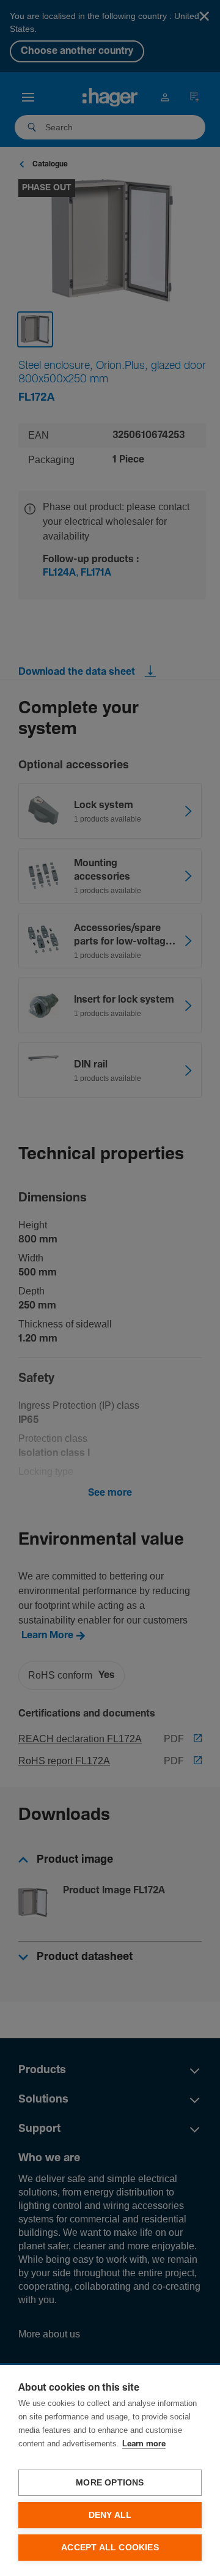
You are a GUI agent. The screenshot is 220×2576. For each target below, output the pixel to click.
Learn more (144, 2444)
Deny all (110, 2515)
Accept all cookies (110, 2548)
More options (110, 2483)
